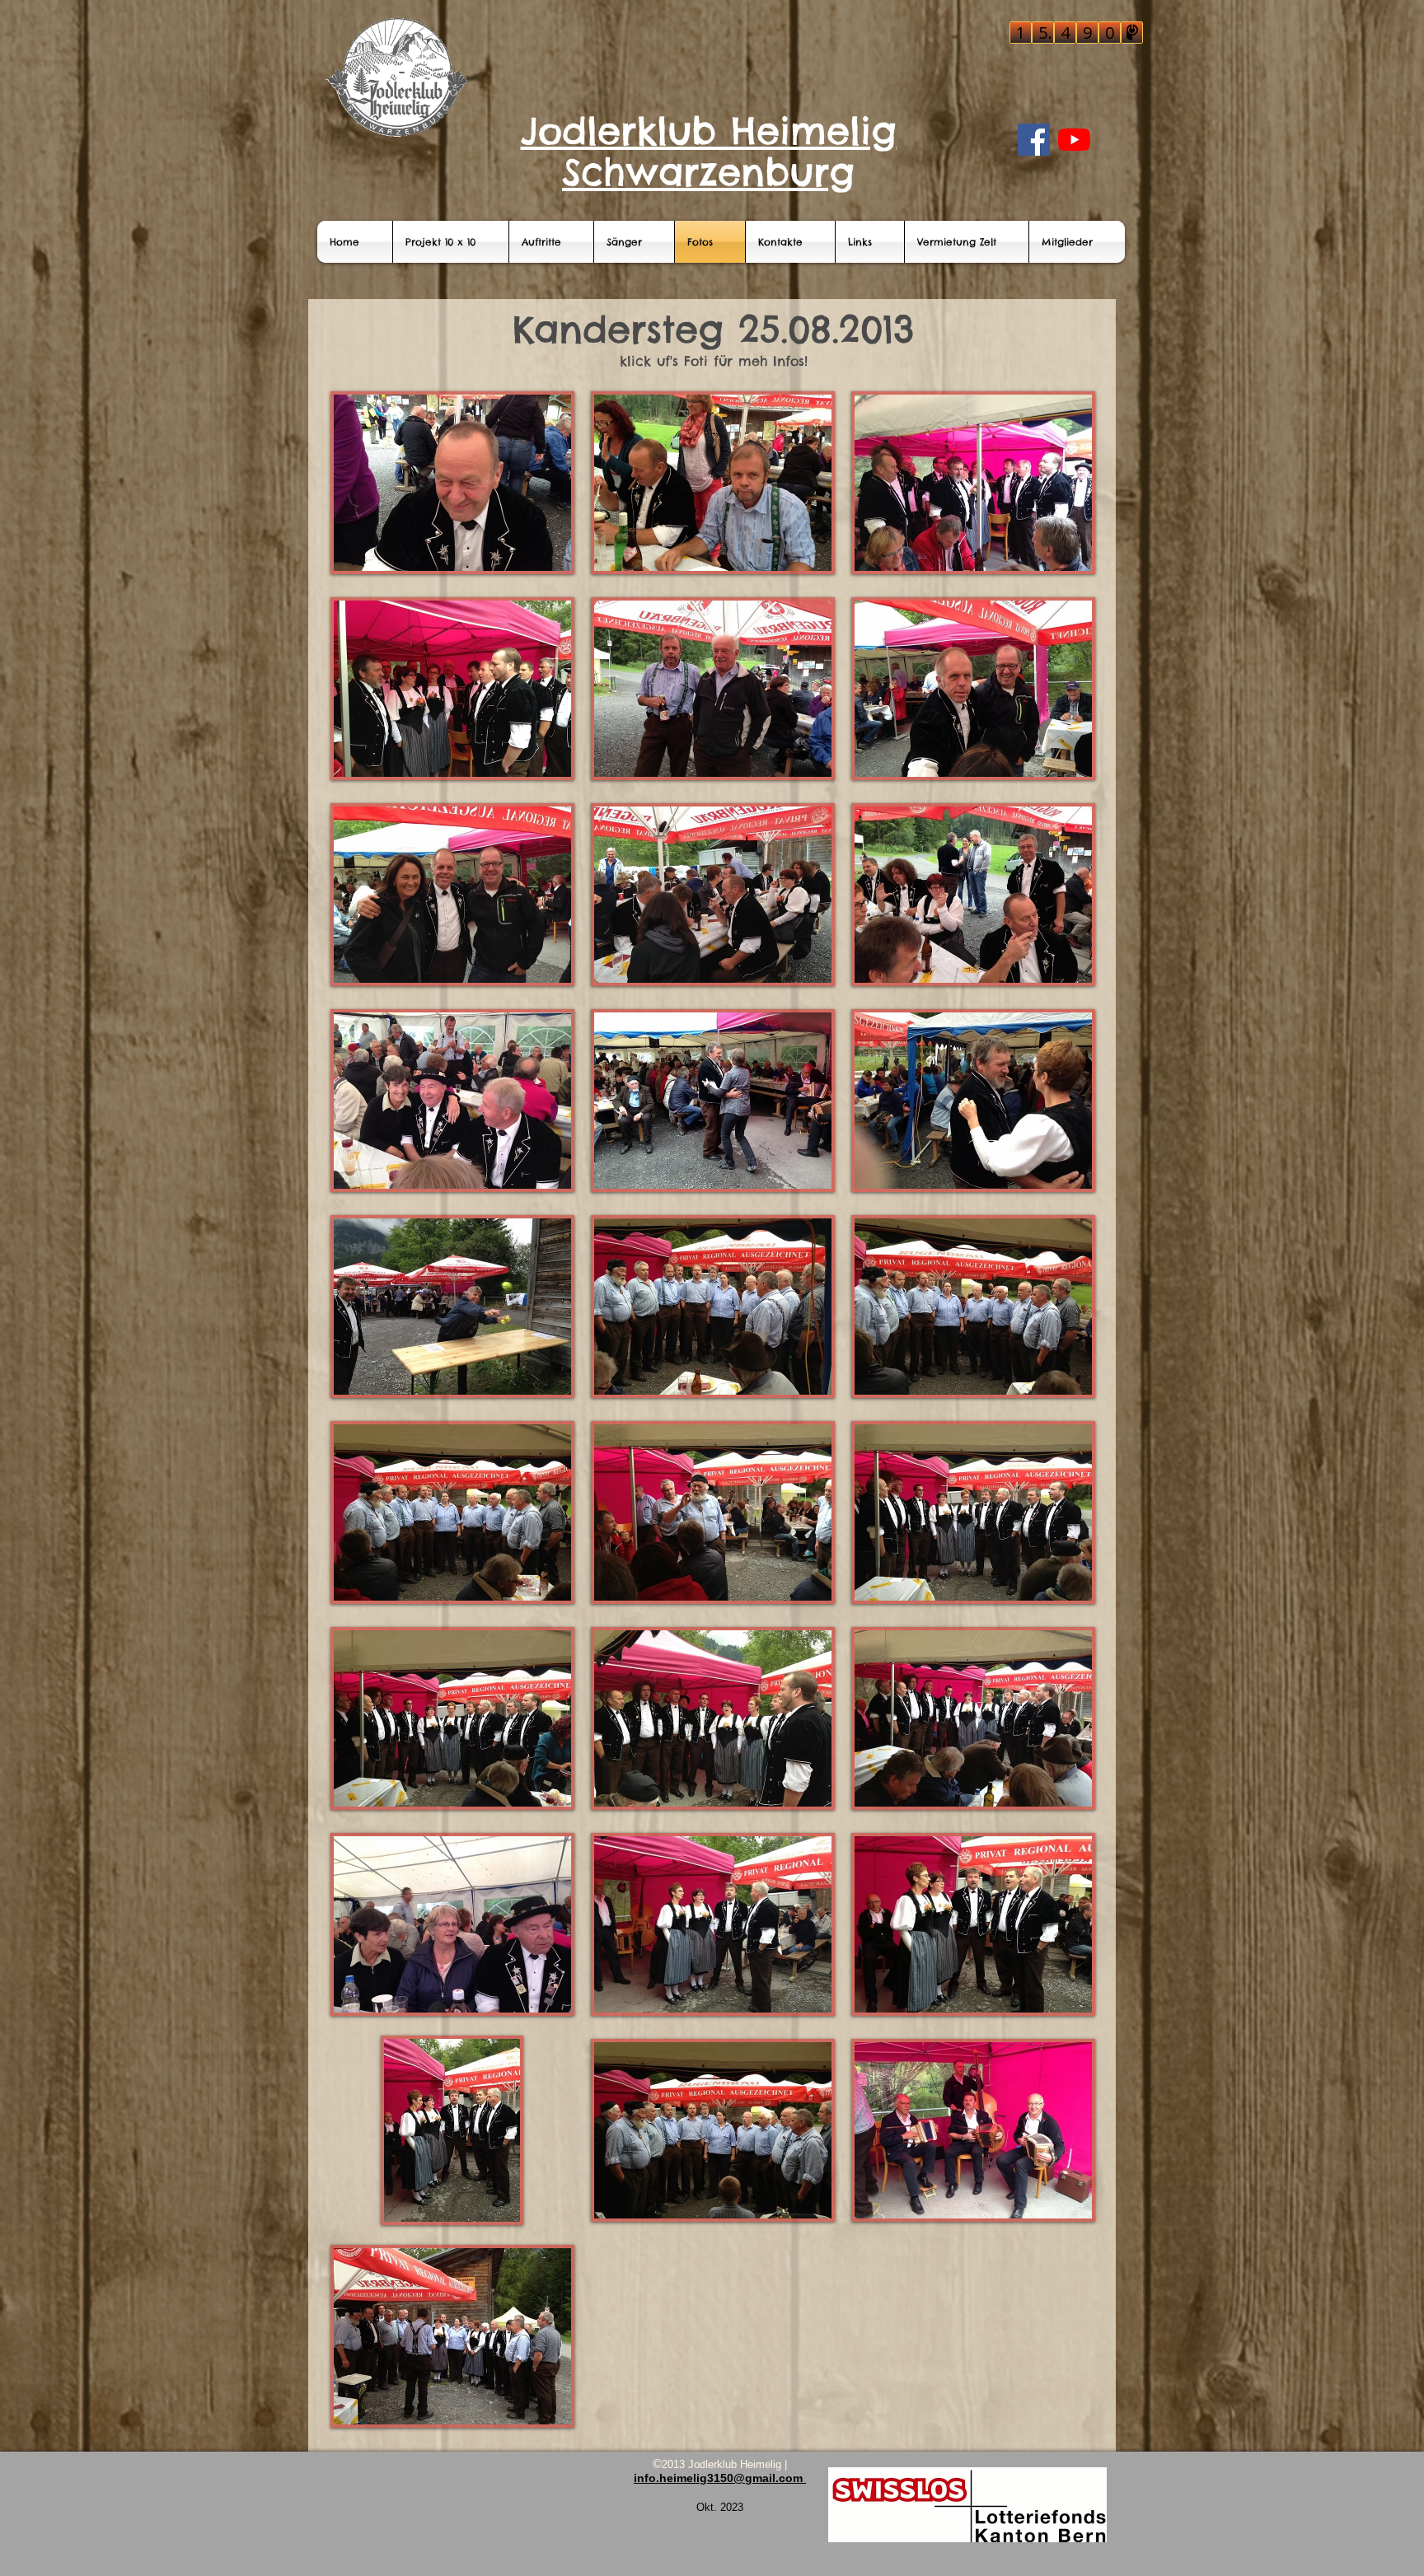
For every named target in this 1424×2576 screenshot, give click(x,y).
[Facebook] (1034, 140)
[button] (452, 483)
